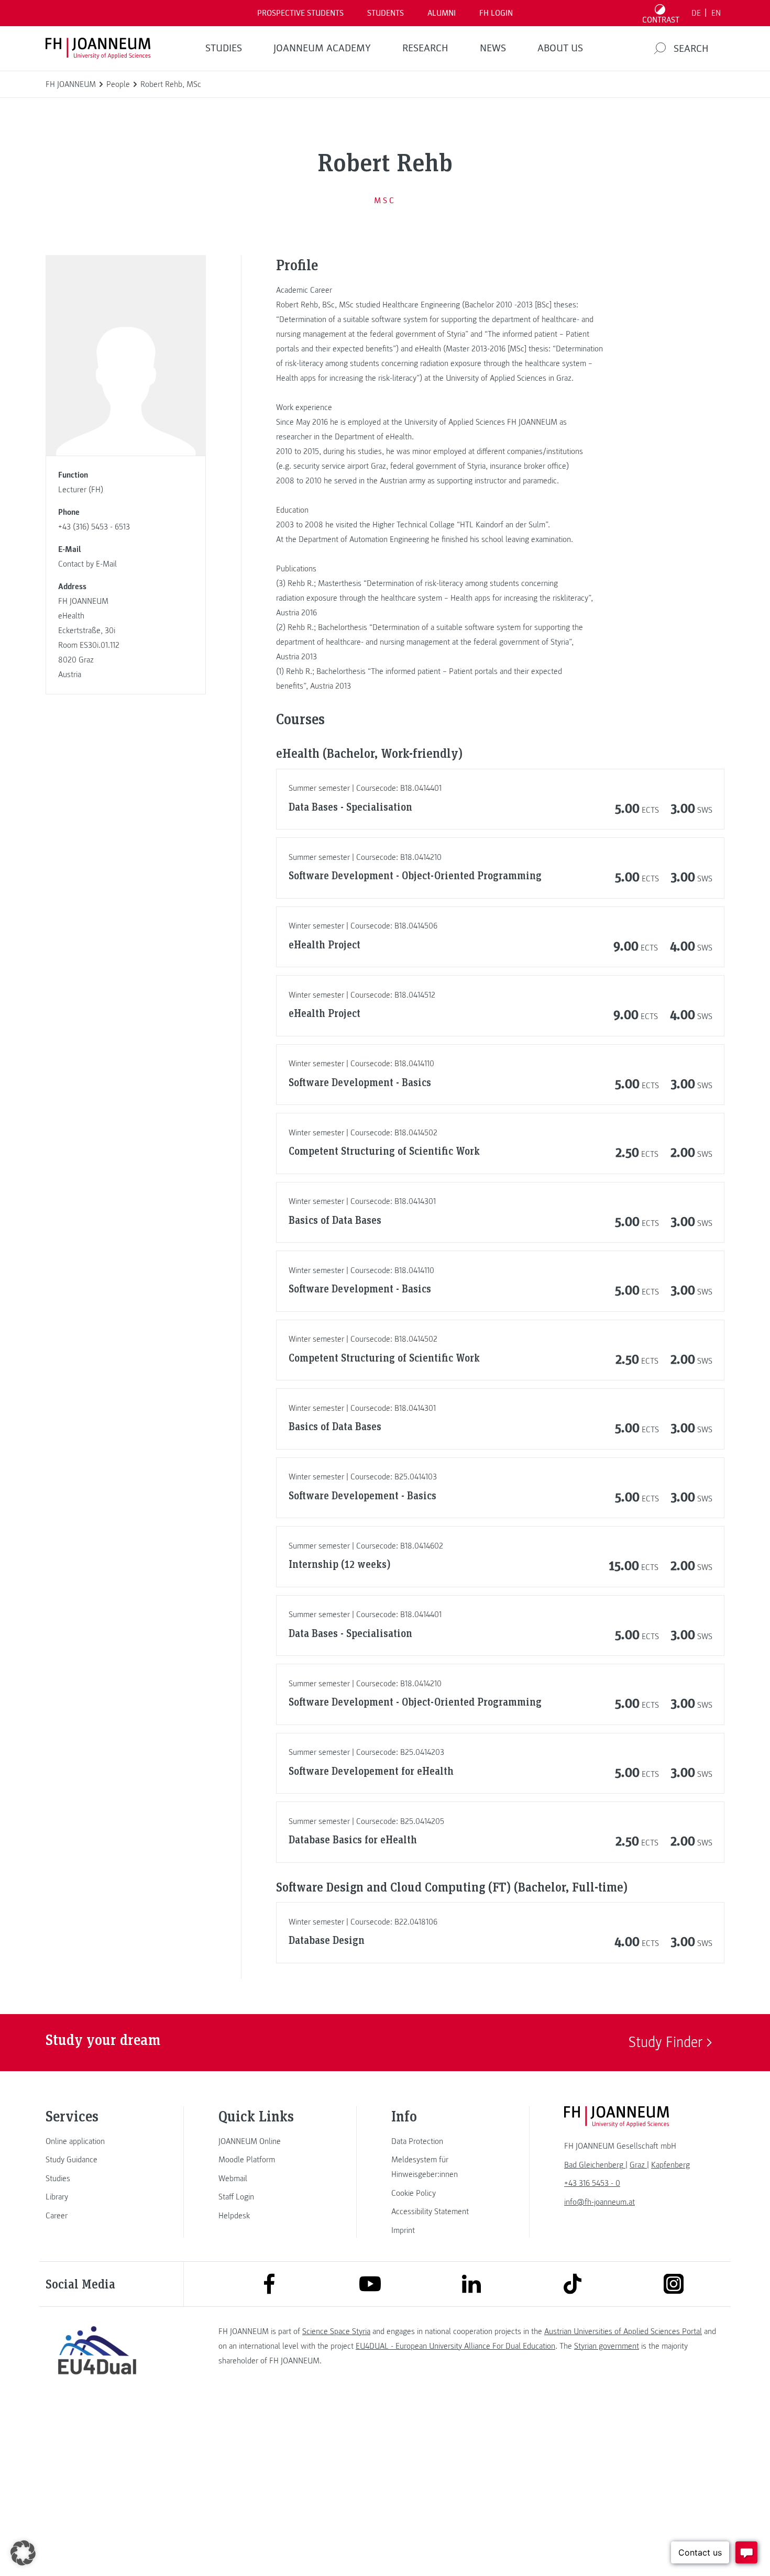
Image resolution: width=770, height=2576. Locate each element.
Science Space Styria (336, 2331)
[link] (97, 2141)
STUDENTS (386, 13)
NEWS (493, 48)
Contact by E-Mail (87, 564)
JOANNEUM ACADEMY (322, 48)
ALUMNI (442, 13)
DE (696, 13)
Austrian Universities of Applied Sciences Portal (623, 2331)
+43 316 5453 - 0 (592, 2183)
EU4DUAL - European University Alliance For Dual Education (455, 2346)
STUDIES (224, 48)
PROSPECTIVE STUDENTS (300, 13)
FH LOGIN (496, 13)
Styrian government (607, 2346)
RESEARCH (425, 48)
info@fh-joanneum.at (599, 2202)
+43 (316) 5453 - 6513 (94, 527)
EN (716, 13)
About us (560, 48)
